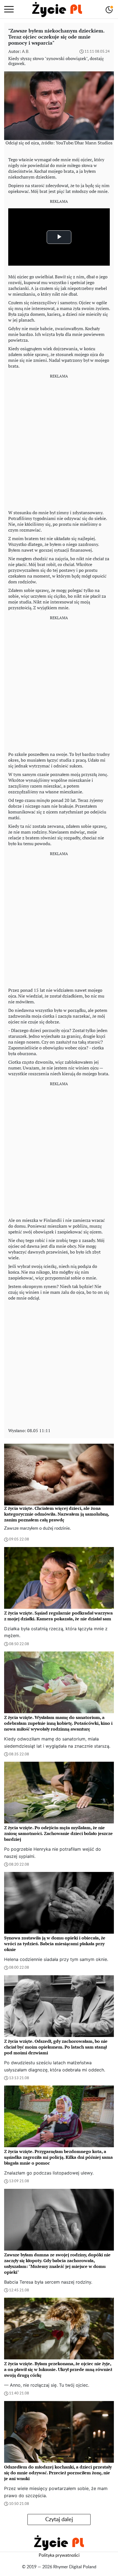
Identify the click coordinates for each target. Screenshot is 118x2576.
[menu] (9, 9)
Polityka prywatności (59, 2555)
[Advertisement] (59, 442)
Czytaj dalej (59, 2520)
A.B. (26, 52)
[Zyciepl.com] (57, 9)
